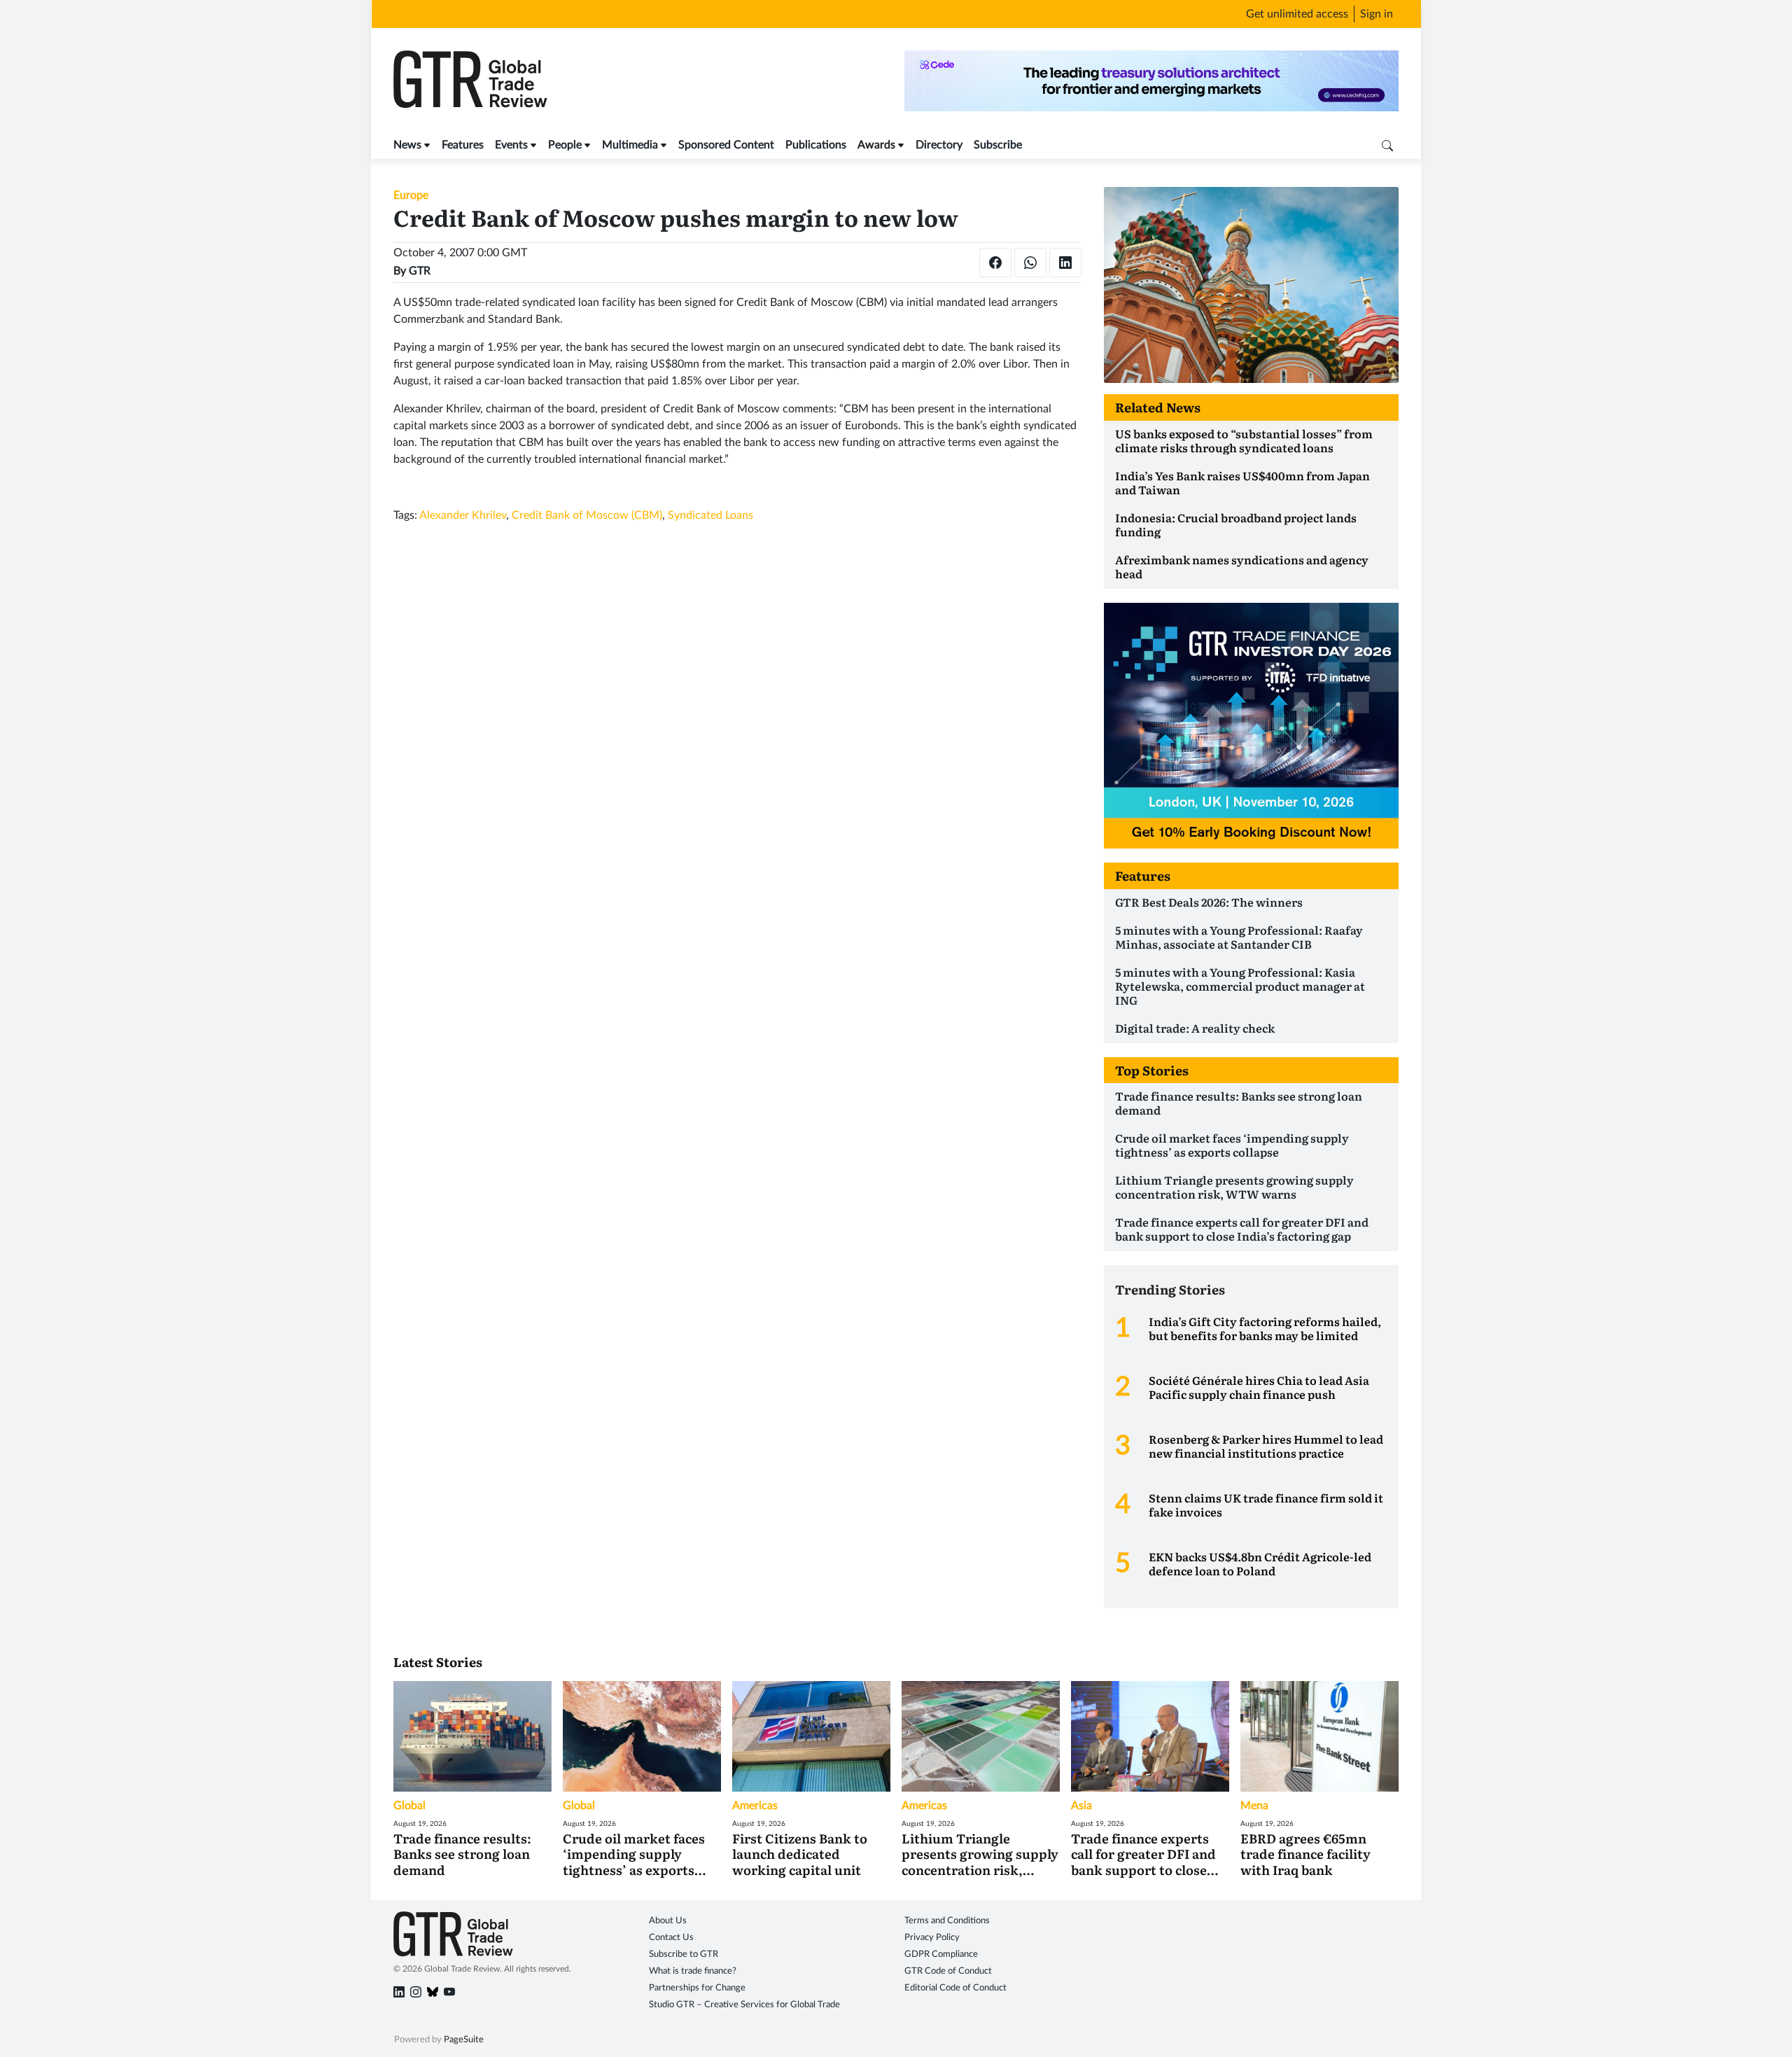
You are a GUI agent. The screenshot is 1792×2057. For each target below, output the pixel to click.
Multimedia (630, 145)
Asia (1081, 1806)
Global (409, 1806)
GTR (420, 271)
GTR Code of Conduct (948, 1971)
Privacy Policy (932, 1938)
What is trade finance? (693, 1971)
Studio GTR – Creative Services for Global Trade (744, 2005)
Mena (1254, 1806)
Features (463, 145)
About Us (668, 1921)
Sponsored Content (726, 145)
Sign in (1377, 14)
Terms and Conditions (947, 1921)
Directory (939, 145)
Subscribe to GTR (684, 1954)
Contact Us (671, 1938)
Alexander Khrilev (463, 515)
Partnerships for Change (697, 1988)
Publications (816, 145)
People (565, 145)
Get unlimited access (1297, 14)
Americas (755, 1806)
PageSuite (464, 2040)
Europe (411, 195)
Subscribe (998, 145)
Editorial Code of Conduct (955, 1988)
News (407, 145)
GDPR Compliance (941, 1954)
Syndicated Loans (710, 515)
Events (511, 145)
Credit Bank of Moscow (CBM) (587, 515)
